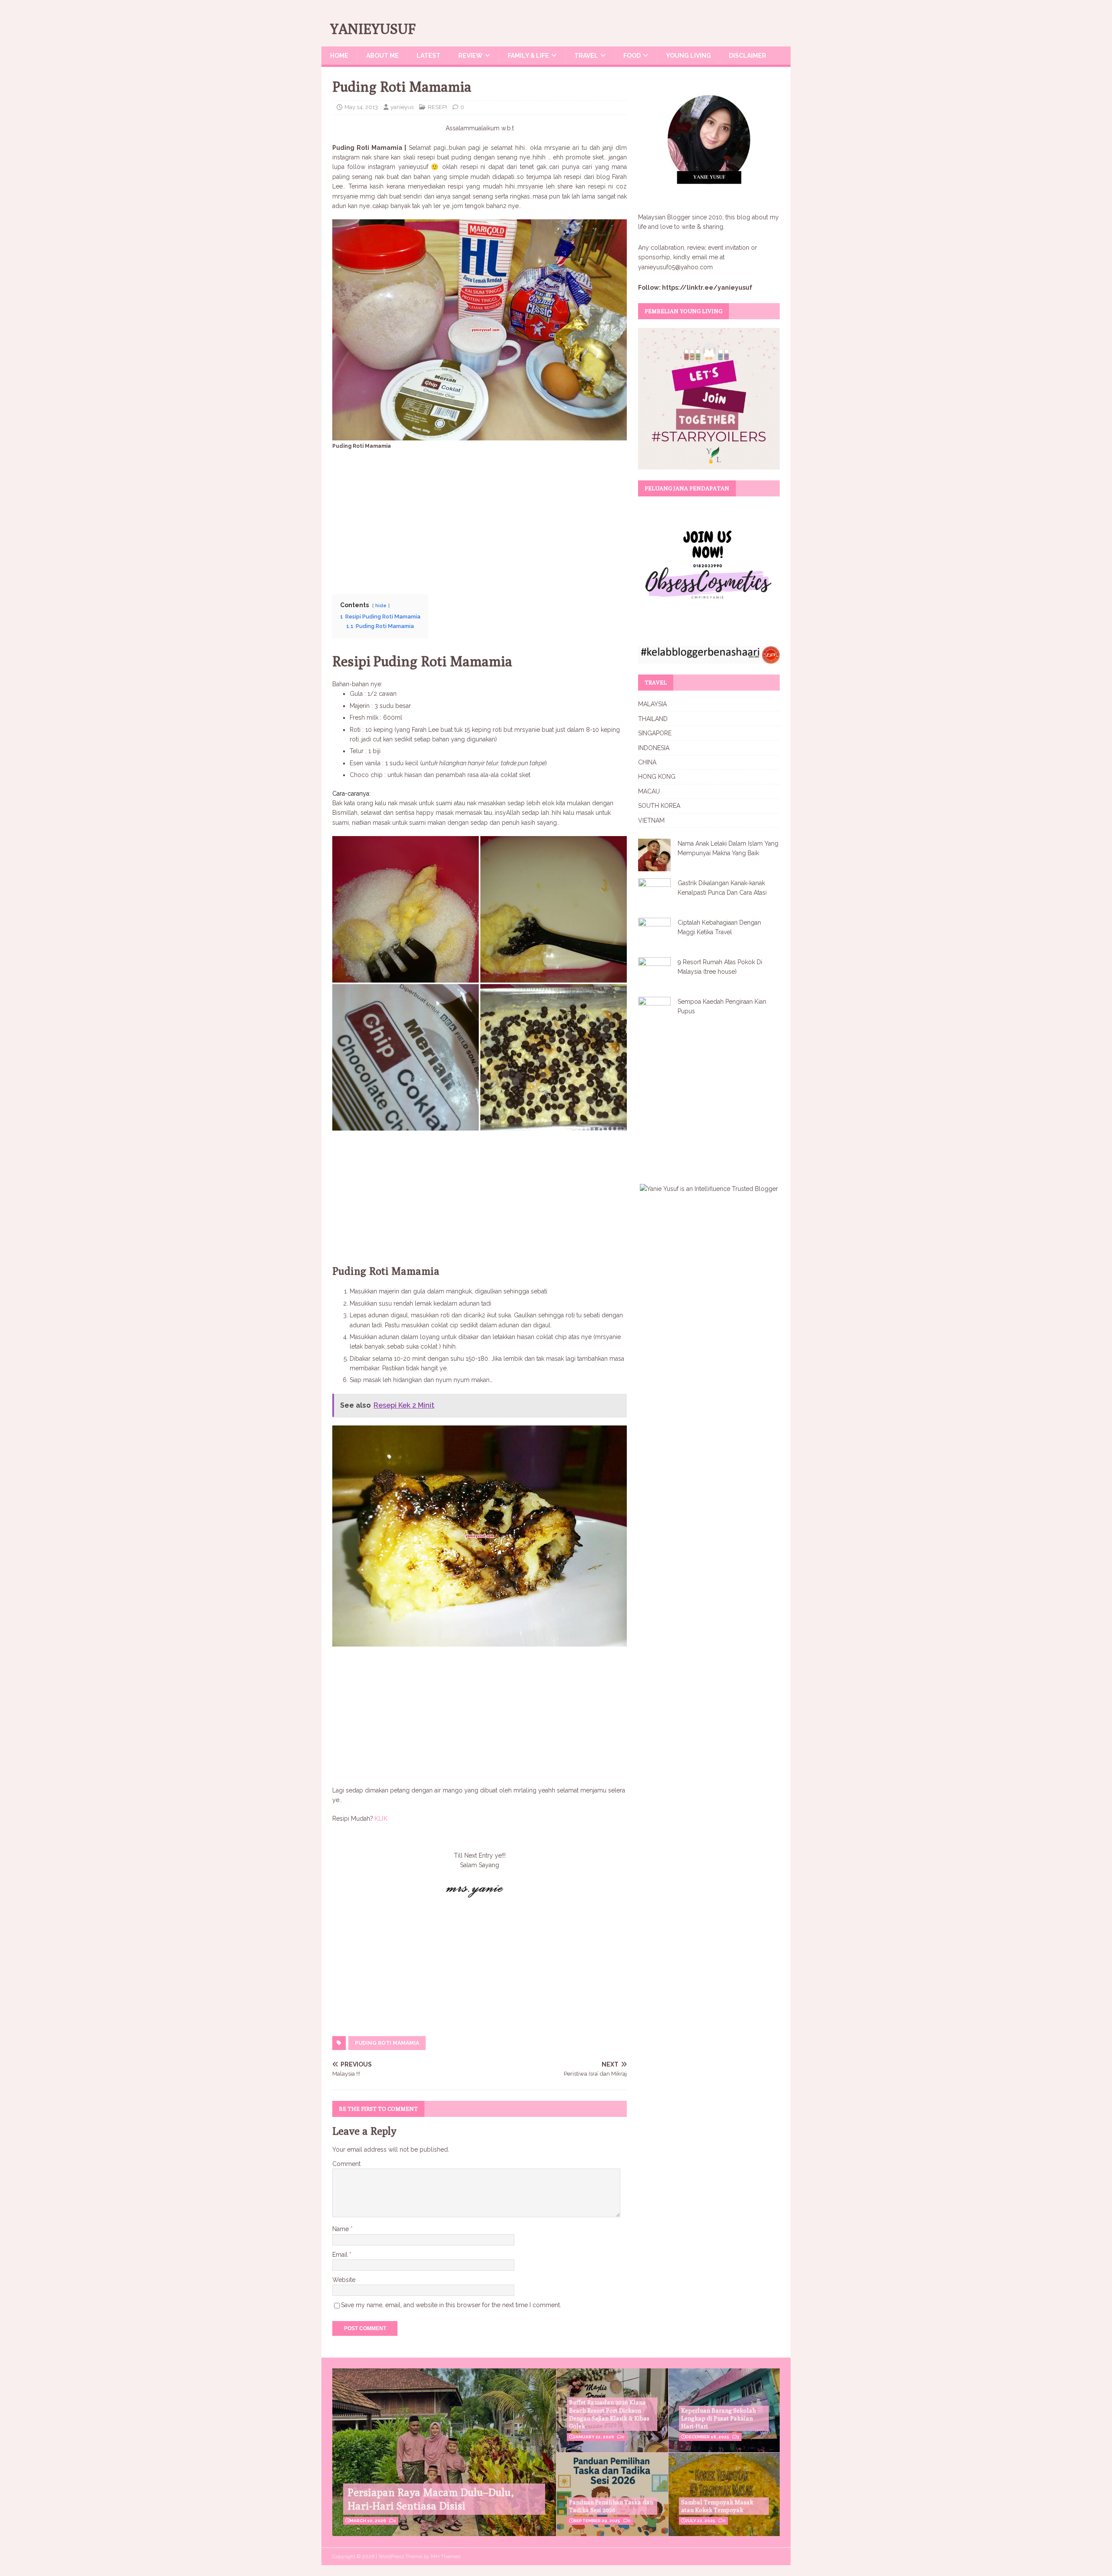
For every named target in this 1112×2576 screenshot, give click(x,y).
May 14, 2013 (361, 107)
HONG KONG (657, 777)
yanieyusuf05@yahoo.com (675, 267)
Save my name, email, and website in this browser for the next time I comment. (451, 2305)
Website (344, 2280)
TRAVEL (586, 56)
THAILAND (653, 719)
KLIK (380, 1819)
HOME (339, 56)
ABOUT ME (382, 56)
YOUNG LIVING (688, 56)
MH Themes (446, 2556)
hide (381, 605)
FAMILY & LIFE (528, 56)
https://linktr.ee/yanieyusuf (707, 288)
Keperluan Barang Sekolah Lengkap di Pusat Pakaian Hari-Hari (718, 2418)
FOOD (632, 56)
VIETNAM (651, 820)
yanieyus (402, 107)
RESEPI (437, 107)
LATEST (429, 56)
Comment (346, 2164)
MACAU (649, 791)
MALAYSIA (652, 704)
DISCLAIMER (748, 56)
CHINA (647, 762)
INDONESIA (654, 748)
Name (341, 2229)
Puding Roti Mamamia (387, 2043)
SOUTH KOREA (659, 806)
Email (341, 2255)
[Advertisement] (480, 519)
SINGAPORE (655, 733)
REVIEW (470, 56)
